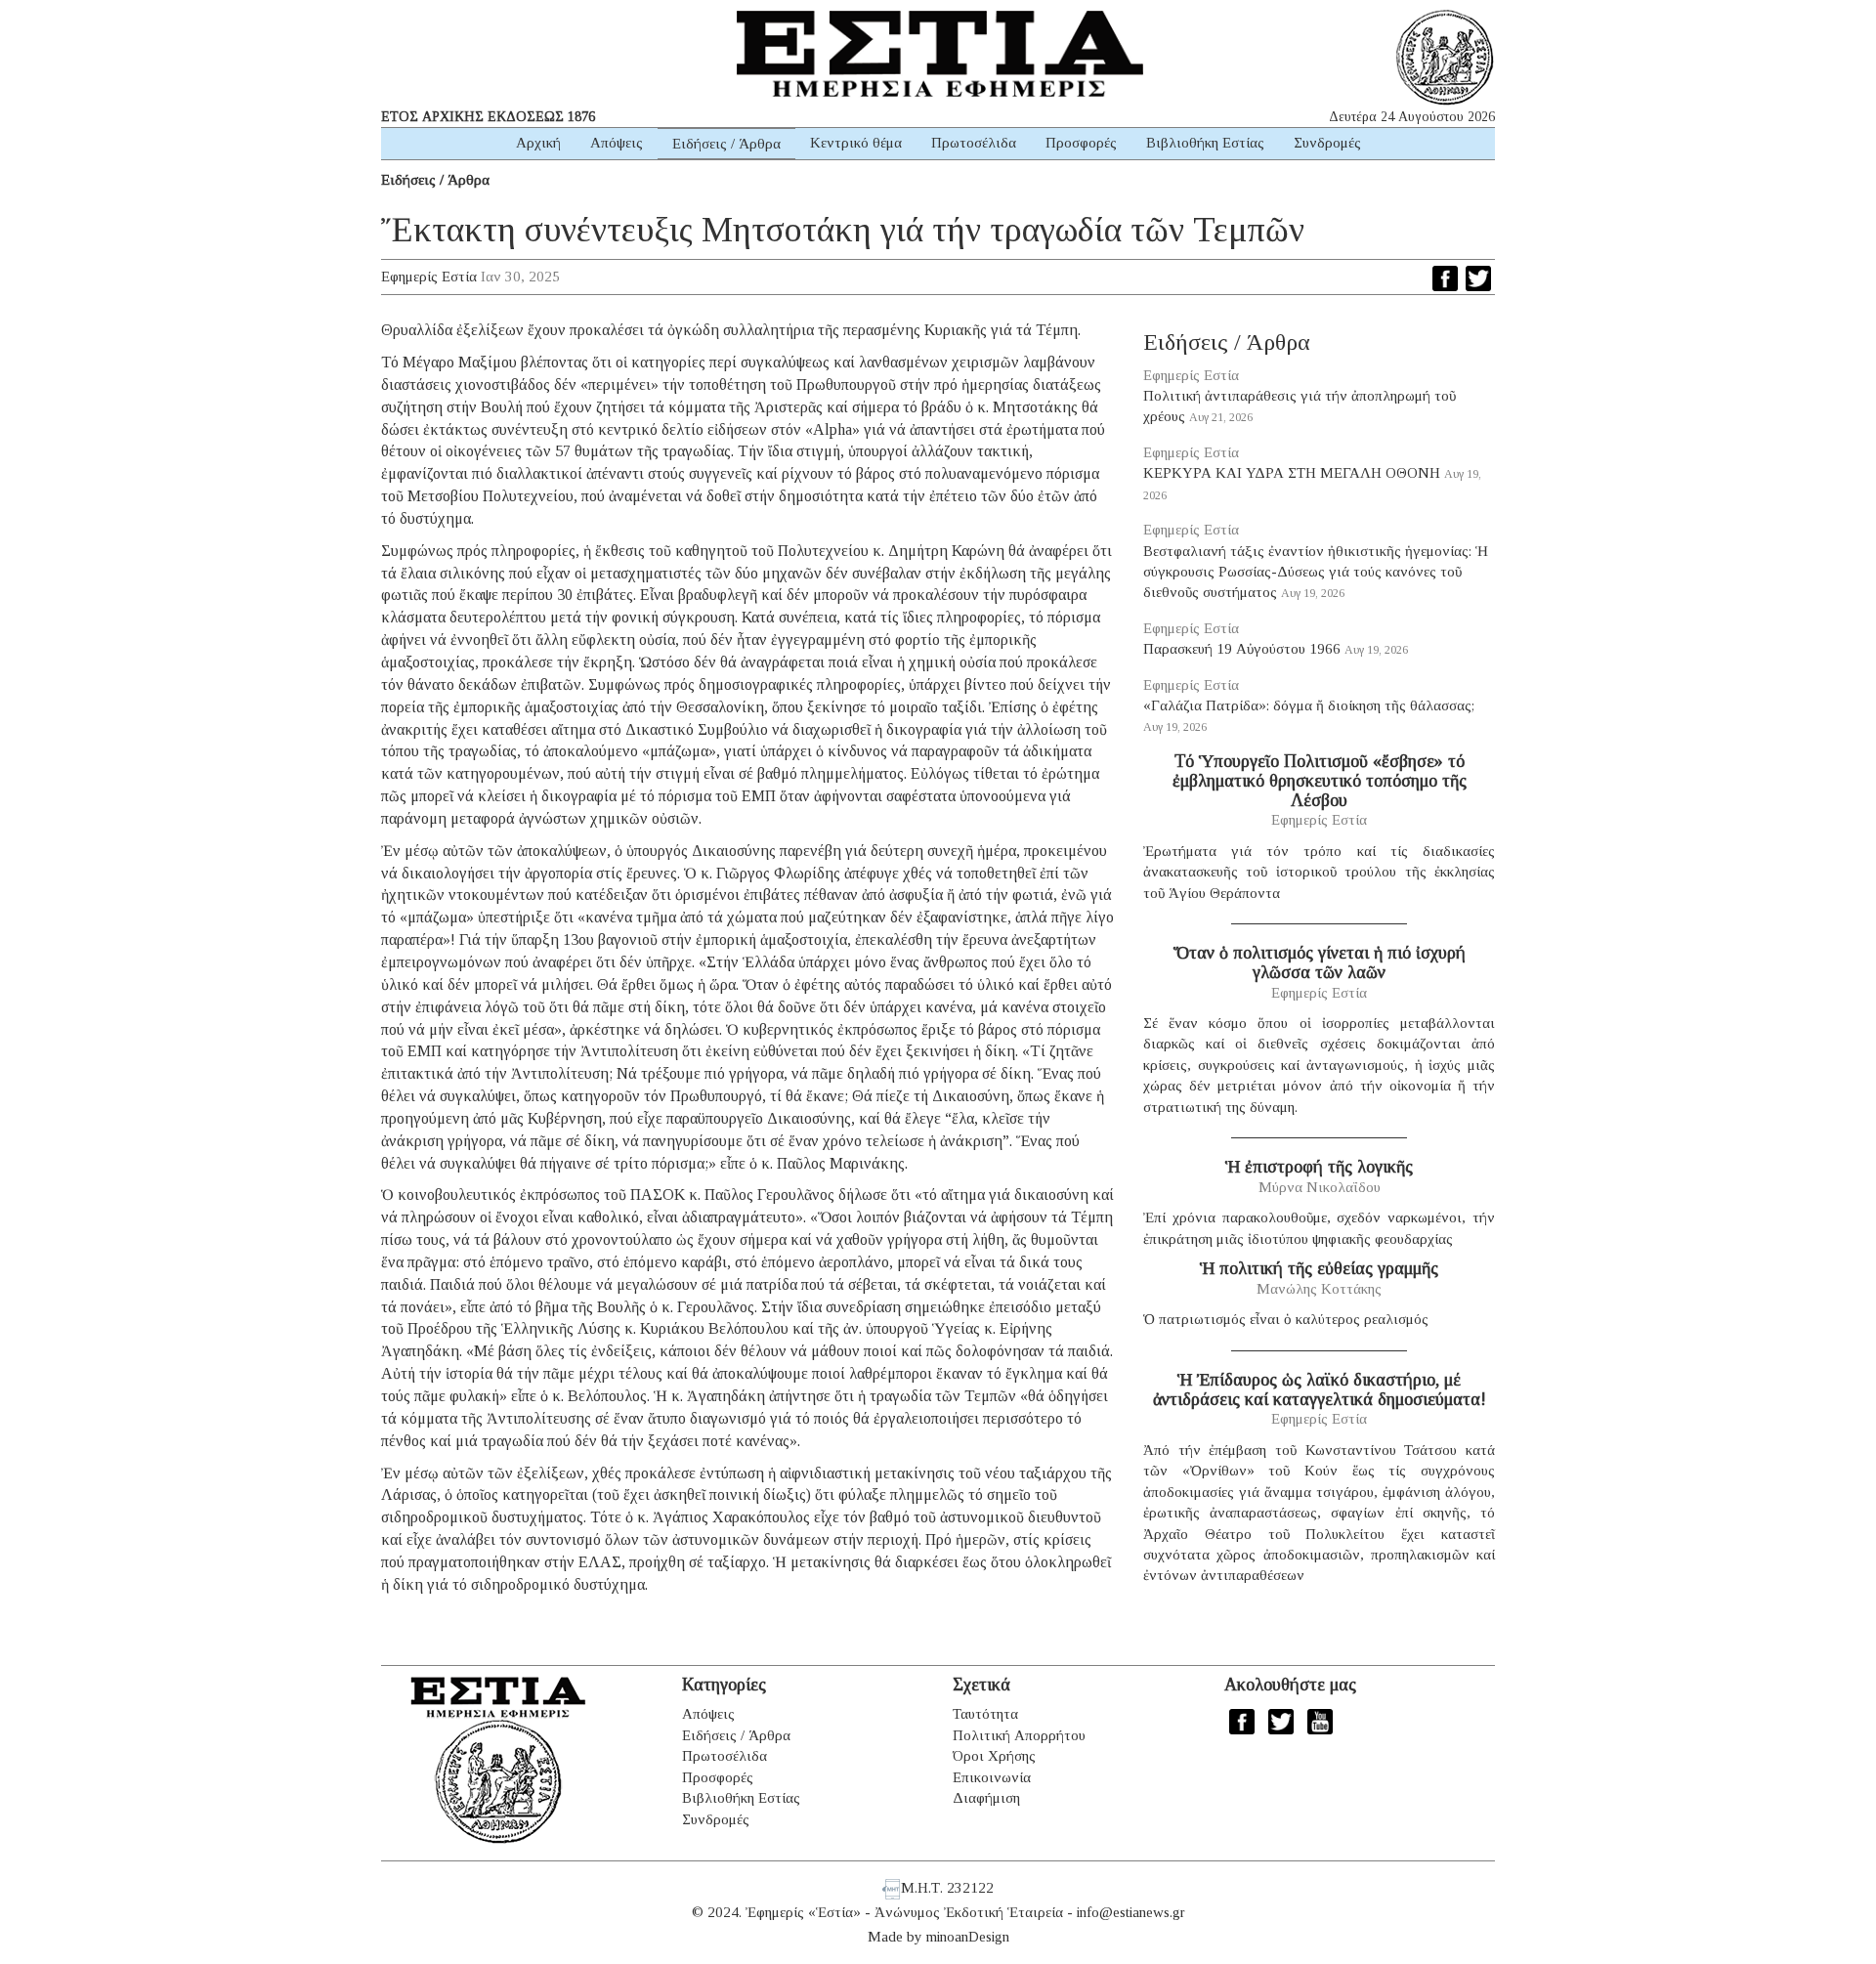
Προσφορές (1081, 143)
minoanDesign (968, 1937)
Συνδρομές (1327, 143)
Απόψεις (617, 143)
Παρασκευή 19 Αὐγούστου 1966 (1242, 649)
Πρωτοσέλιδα (974, 143)
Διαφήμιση (986, 1798)
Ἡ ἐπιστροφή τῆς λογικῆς (1319, 1167)
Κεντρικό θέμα (856, 143)
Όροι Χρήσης (994, 1756)
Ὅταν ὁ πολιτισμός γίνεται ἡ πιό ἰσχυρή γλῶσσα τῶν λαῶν (1320, 962)
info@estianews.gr (1131, 1912)
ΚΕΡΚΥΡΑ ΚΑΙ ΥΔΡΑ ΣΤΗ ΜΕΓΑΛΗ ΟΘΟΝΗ (1292, 473)
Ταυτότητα (985, 1714)
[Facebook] (1445, 278)
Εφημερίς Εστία (429, 277)
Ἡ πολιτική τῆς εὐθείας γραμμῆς (1319, 1268)
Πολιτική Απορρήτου (1019, 1735)
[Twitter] (1478, 278)
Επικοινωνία (992, 1777)
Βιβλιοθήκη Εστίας (1205, 143)
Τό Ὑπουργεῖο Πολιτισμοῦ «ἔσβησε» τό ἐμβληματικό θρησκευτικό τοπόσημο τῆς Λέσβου (1320, 781)
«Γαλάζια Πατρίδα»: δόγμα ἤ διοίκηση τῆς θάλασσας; (1309, 705)
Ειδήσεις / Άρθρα (726, 144)
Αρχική (538, 143)
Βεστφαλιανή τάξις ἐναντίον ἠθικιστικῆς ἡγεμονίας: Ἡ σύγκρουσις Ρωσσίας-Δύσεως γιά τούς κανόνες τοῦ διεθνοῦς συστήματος (1316, 572)
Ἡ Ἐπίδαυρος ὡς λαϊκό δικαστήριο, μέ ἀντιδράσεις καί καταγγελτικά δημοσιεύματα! (1320, 1389)
